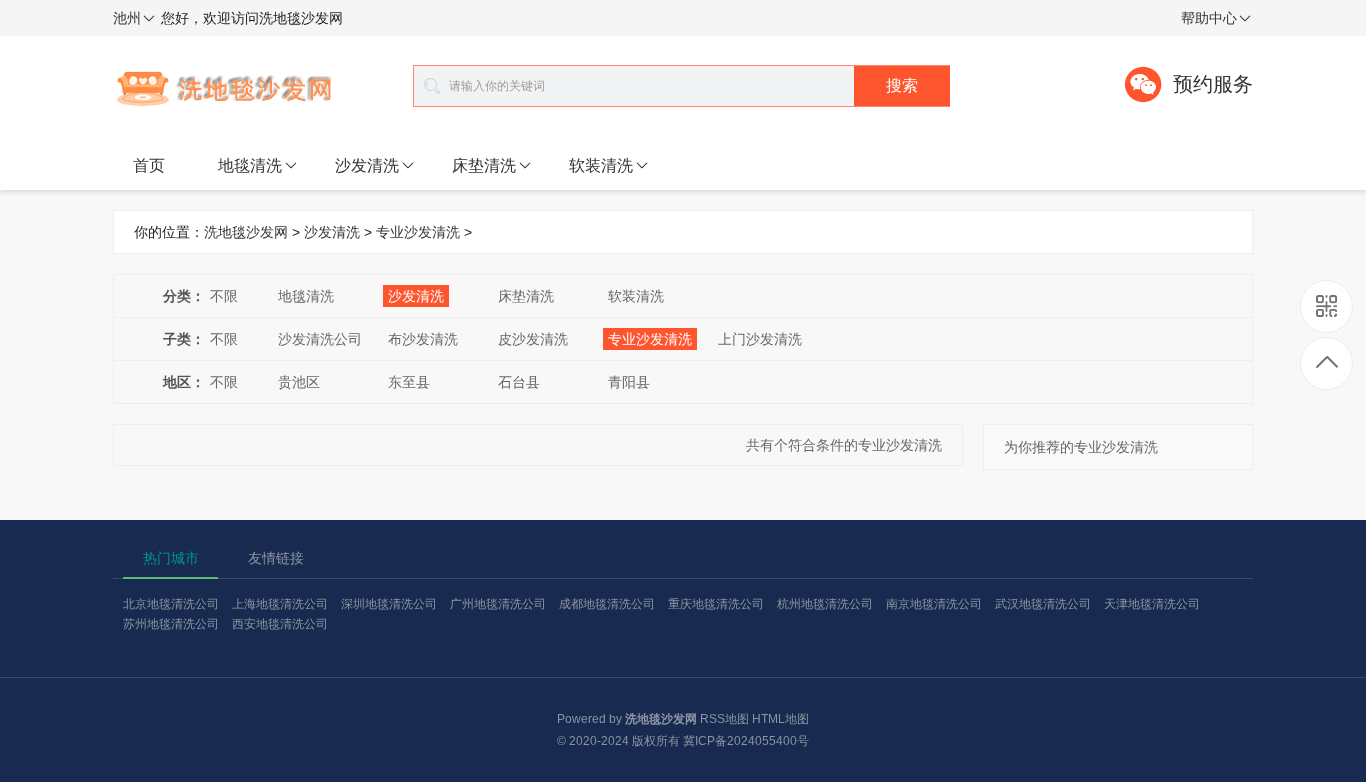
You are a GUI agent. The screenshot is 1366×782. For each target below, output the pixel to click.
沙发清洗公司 (320, 339)
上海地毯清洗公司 (280, 604)
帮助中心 (1209, 18)
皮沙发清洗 (533, 339)
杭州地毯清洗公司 (825, 604)
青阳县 (629, 382)
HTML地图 (780, 719)
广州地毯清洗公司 (498, 604)
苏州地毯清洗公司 (171, 624)
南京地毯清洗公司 (934, 604)
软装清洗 (601, 165)
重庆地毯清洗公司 (716, 604)
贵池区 (299, 382)
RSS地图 (724, 719)
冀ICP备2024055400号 (746, 741)
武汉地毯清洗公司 (1043, 604)
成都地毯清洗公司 (607, 604)
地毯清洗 (250, 165)
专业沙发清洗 (418, 232)
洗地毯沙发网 (246, 232)
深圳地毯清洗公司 (389, 604)
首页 (149, 165)
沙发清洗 (367, 165)
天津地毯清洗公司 (1152, 604)
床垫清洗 (484, 165)
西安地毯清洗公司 (280, 624)
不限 (224, 296)
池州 (127, 18)
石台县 (519, 382)
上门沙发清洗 (760, 339)
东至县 (409, 382)
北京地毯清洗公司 (171, 604)
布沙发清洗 (423, 339)
